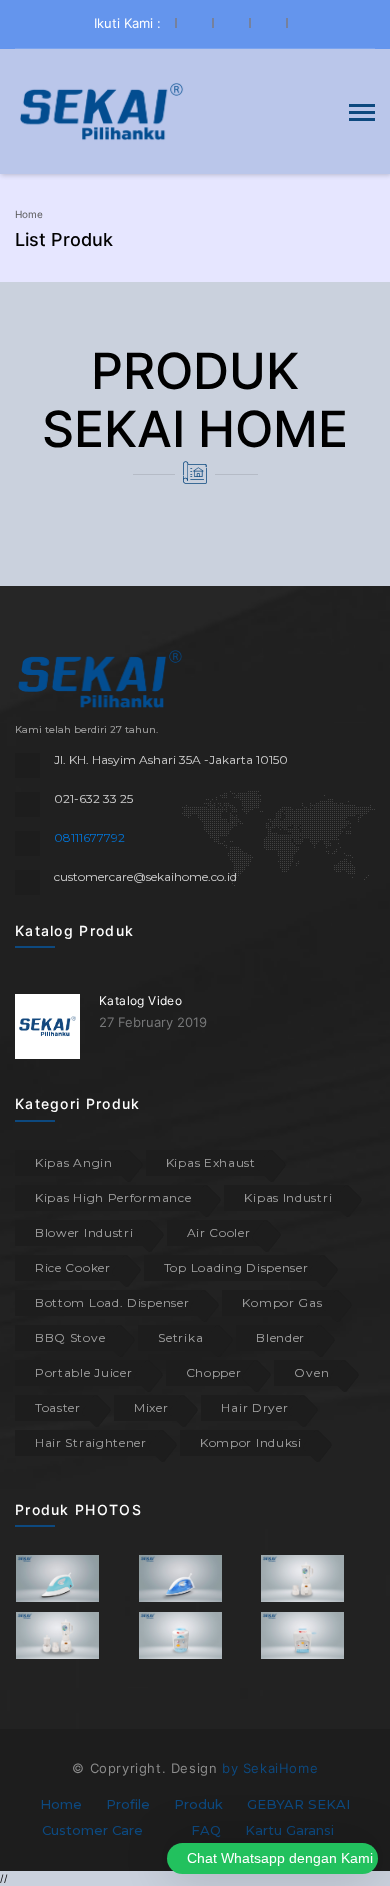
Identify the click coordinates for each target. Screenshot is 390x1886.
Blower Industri (84, 1232)
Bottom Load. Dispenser (112, 1302)
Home (29, 214)
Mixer (151, 1407)
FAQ (206, 1830)
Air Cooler (219, 1232)
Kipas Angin (74, 1162)
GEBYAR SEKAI (298, 1804)
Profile (128, 1804)
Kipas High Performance (113, 1197)
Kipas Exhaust (211, 1162)
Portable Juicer (84, 1372)
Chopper (214, 1372)
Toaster (58, 1407)
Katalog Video (140, 1000)
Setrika (180, 1337)
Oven (311, 1372)
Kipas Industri (288, 1197)
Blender (280, 1337)
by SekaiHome (270, 1768)
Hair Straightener (91, 1442)
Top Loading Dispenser (236, 1267)
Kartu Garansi (289, 1830)
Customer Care (92, 1830)
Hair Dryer (254, 1407)
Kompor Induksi (251, 1442)
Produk (198, 1804)
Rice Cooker (73, 1267)
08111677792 (89, 837)
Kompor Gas (282, 1302)
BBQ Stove (70, 1337)
